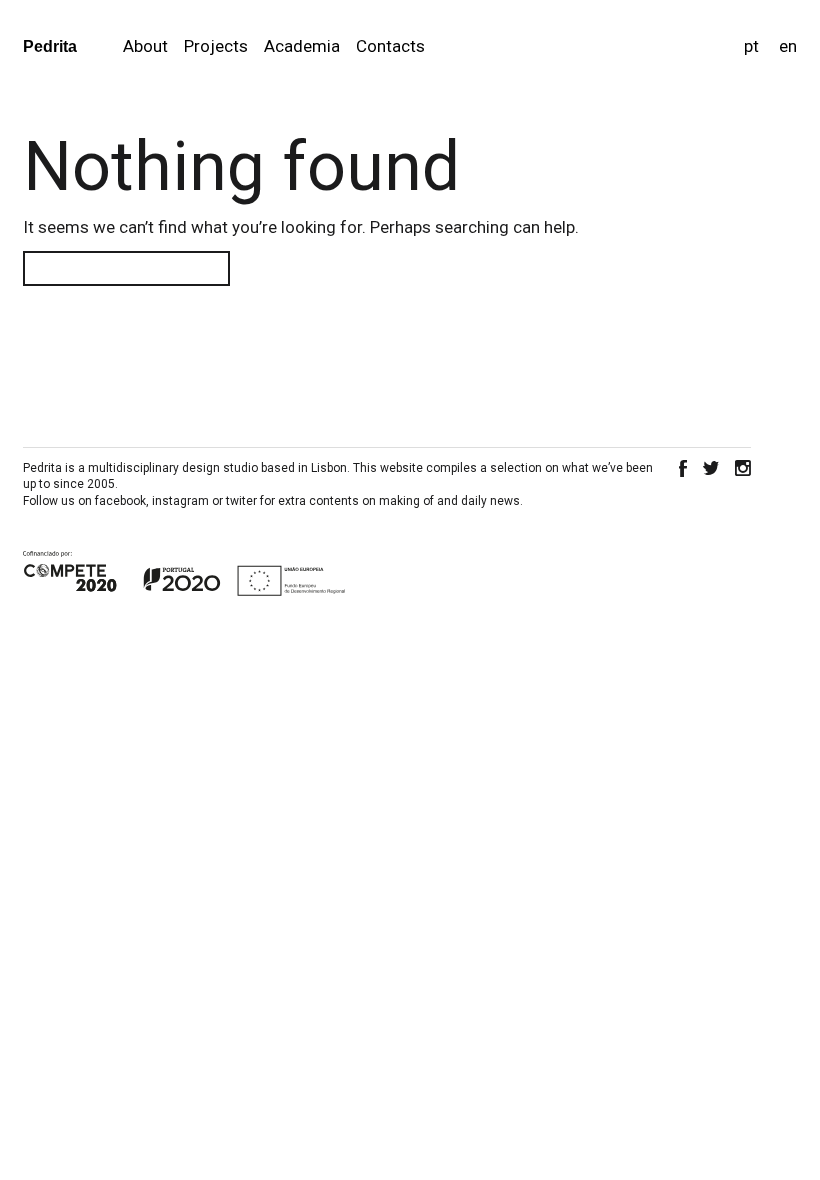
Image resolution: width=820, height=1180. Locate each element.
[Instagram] (743, 468)
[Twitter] (711, 468)
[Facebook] (683, 468)
